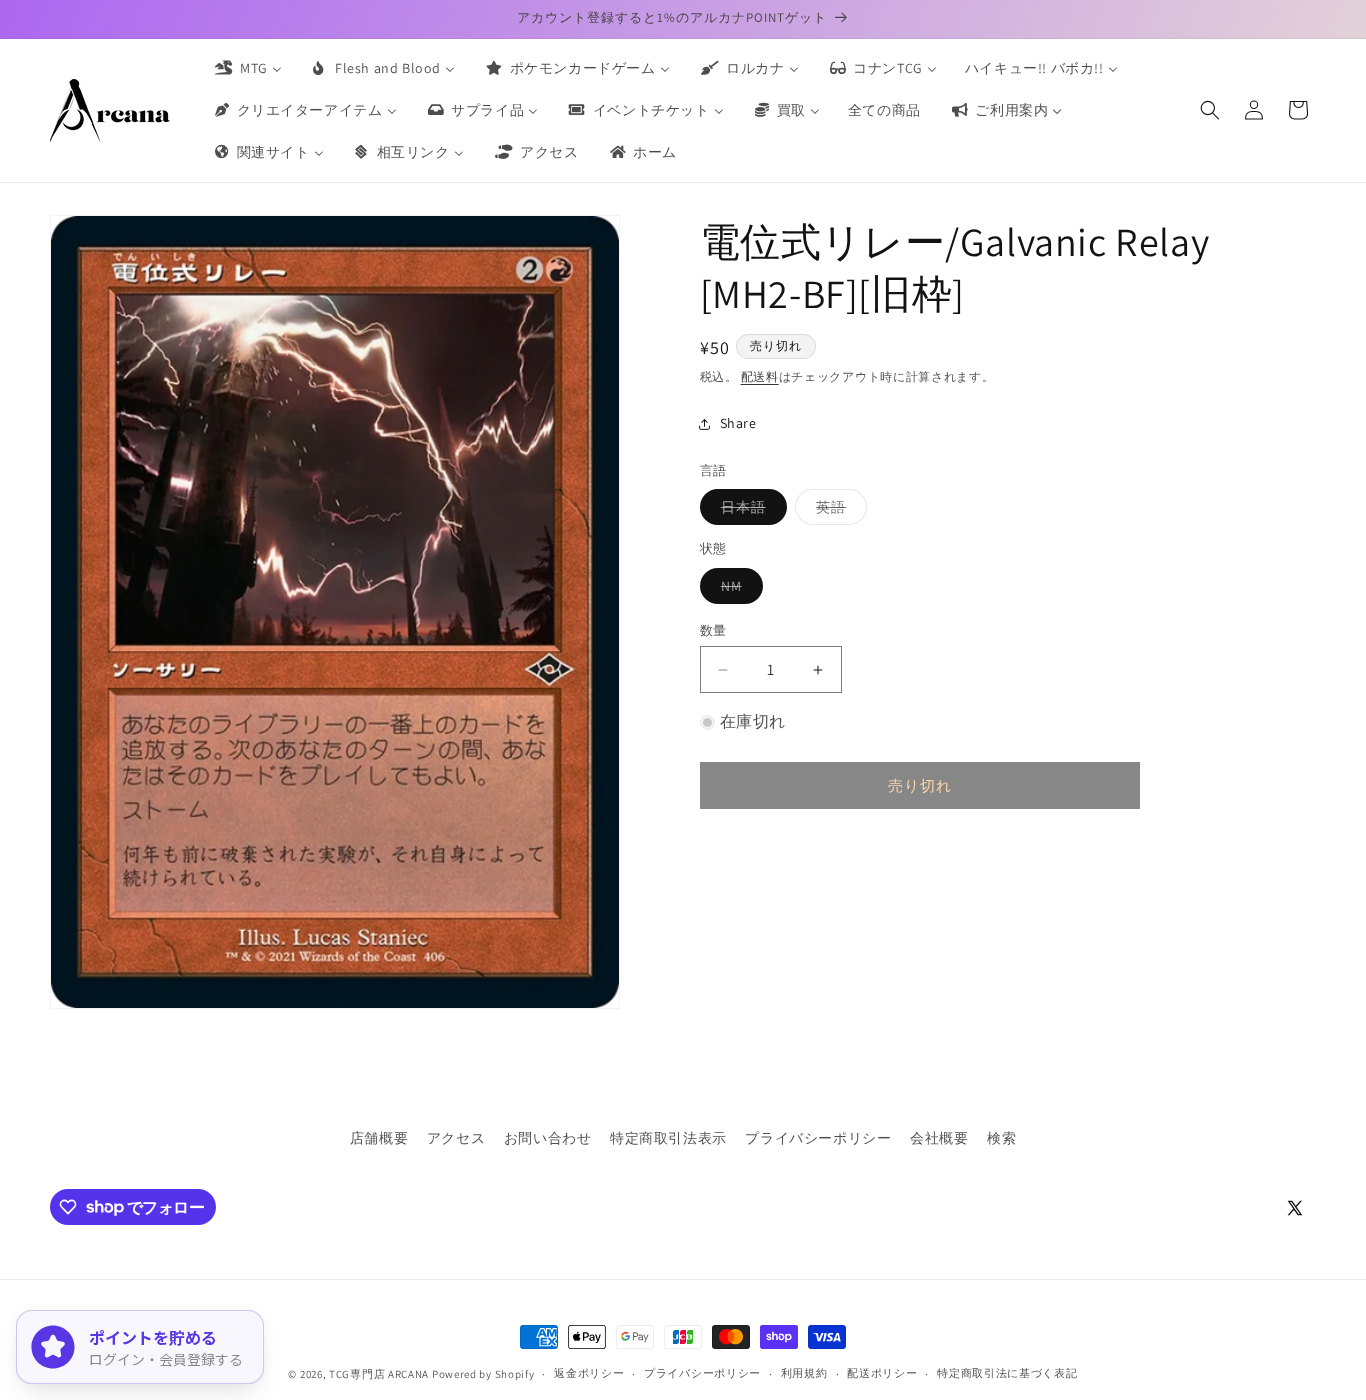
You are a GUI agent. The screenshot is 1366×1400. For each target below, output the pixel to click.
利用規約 (804, 1373)
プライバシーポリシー (818, 1138)
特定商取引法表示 (668, 1138)
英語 (838, 511)
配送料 (760, 376)
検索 (1001, 1138)
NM (738, 590)
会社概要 (939, 1138)
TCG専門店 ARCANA (379, 1374)
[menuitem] (247, 68)
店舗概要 (379, 1138)
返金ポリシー (589, 1373)
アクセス (456, 1138)
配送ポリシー (882, 1373)
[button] (1210, 110)
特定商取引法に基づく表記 (1007, 1373)
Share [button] (738, 423)
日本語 (750, 511)
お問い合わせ (548, 1138)
